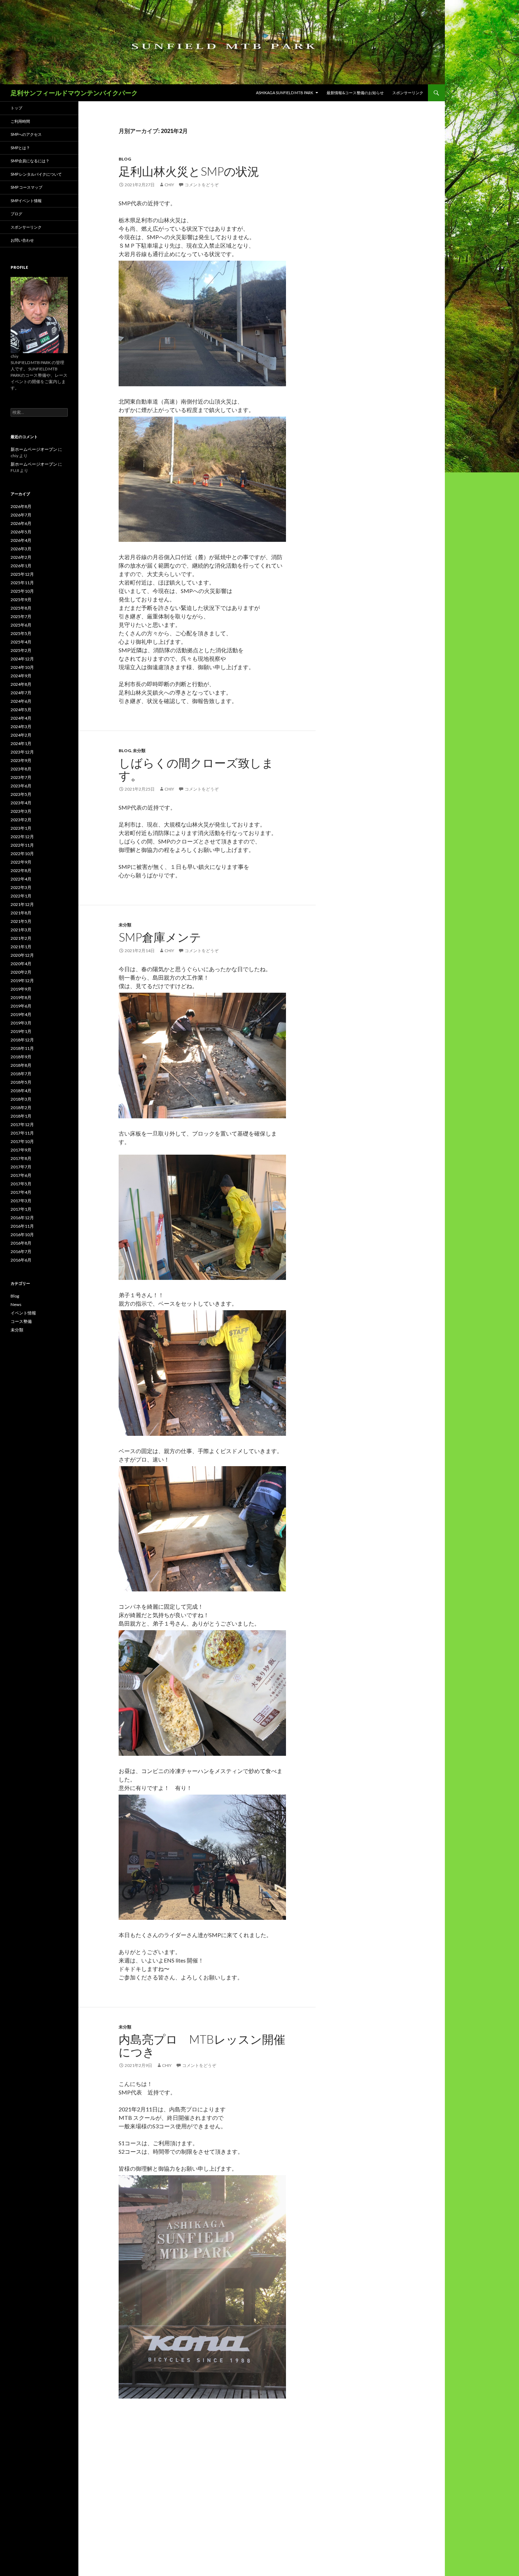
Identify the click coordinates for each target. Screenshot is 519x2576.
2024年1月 (21, 743)
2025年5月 (21, 633)
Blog (125, 159)
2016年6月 (21, 1260)
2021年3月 (21, 930)
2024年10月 (22, 667)
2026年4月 (21, 540)
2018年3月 (21, 1099)
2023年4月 (21, 803)
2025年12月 (22, 574)
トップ (16, 108)
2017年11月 (22, 1133)
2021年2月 (21, 938)
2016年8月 (21, 1243)
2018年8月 (21, 1065)
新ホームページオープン (34, 449)
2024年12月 (22, 659)
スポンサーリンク (408, 93)
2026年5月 (21, 532)
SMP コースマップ (26, 187)
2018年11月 (22, 1048)
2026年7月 (21, 515)
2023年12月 (22, 752)
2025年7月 (21, 616)
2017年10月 (22, 1141)
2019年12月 (22, 981)
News (16, 1304)
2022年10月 (22, 854)
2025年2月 (21, 650)
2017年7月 (21, 1167)
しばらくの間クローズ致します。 (196, 769)
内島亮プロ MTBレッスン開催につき (202, 2045)
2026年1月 (21, 566)
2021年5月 (21, 921)
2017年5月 (21, 1184)
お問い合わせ (22, 240)
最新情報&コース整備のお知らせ (355, 93)
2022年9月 (21, 862)
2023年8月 (21, 769)
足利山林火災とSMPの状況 (189, 171)
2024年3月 (21, 727)
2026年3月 (21, 549)
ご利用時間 (20, 121)
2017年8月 (21, 1158)
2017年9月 (21, 1150)
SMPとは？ (20, 148)
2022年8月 (21, 870)
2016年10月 (22, 1235)
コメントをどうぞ (202, 185)
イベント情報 (23, 1313)
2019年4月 (21, 1014)
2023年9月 (21, 760)
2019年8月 (21, 997)
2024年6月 (21, 701)
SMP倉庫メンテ (160, 937)
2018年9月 (21, 1057)
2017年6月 (21, 1175)
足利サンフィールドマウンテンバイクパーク (74, 93)
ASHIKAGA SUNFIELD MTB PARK (285, 93)
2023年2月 (21, 820)
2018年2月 (21, 1108)
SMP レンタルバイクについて (36, 174)
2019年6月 (21, 1006)
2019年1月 (21, 1031)
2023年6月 (21, 786)
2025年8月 (21, 608)
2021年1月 (21, 947)
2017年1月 (21, 1209)
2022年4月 (21, 879)
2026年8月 (21, 506)
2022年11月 (22, 845)
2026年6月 (21, 523)
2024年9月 (21, 676)
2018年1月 (21, 1116)
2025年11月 (22, 583)
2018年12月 (22, 1040)
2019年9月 (21, 989)
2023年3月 (21, 811)
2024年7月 (21, 693)
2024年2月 (21, 735)
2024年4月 (21, 718)
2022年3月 (21, 887)
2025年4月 (21, 642)
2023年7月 (21, 777)
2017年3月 (21, 1201)
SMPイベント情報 (26, 201)
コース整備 (21, 1321)
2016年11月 (22, 1226)
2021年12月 (22, 904)
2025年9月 (21, 600)
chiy (169, 185)
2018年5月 (21, 1082)
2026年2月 (21, 557)
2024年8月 (21, 684)
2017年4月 (21, 1192)
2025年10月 (22, 591)
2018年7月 (21, 1074)
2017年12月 (22, 1124)
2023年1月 (21, 828)
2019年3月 (21, 1023)
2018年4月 (21, 1091)
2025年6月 (21, 625)
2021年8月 (21, 913)
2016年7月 (21, 1251)
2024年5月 (21, 710)
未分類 (139, 751)
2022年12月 (22, 837)
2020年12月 (22, 955)
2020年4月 (21, 964)
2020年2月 (21, 972)
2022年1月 (21, 896)
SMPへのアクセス (26, 134)
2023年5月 (21, 794)
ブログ (16, 214)
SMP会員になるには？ (30, 161)
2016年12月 (22, 1218)
